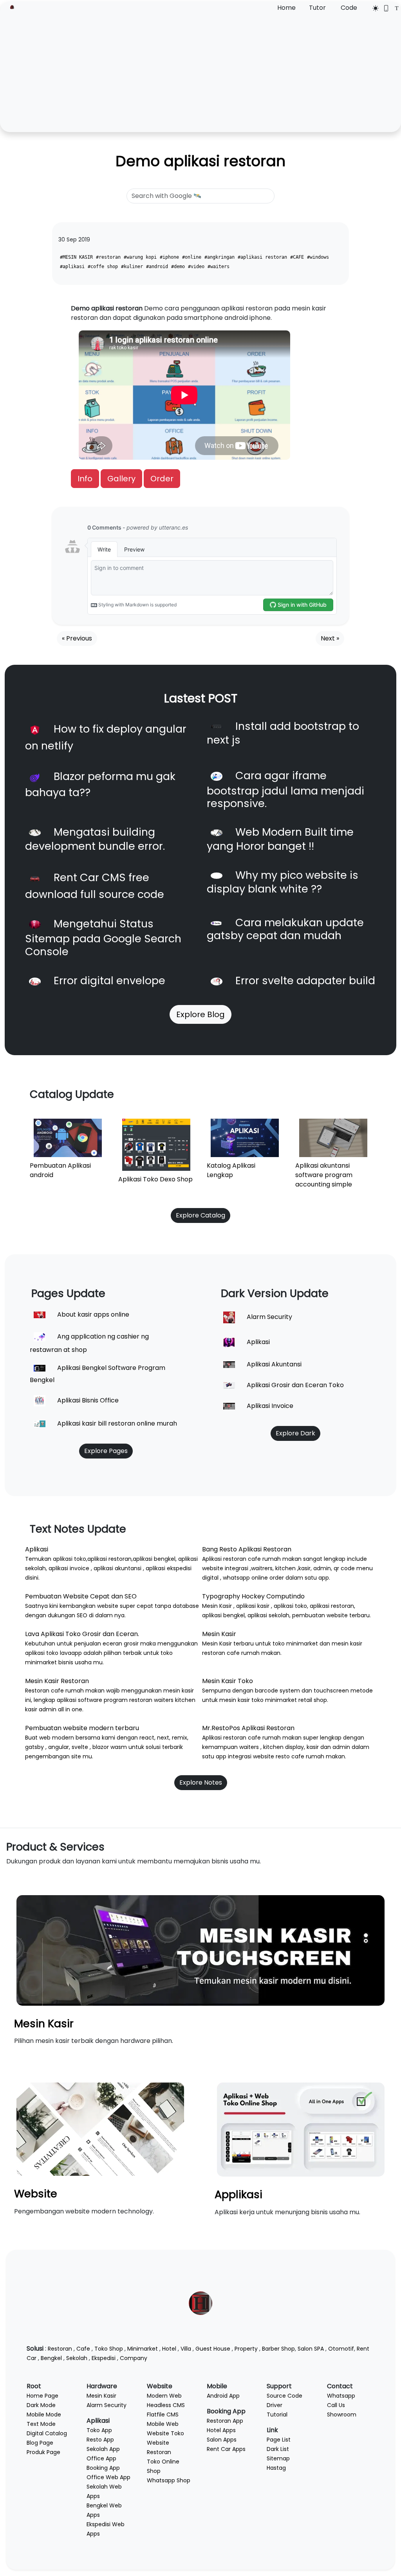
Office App (101, 2458)
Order (162, 479)
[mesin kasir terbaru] (200, 1950)
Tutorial (277, 2415)
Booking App (103, 2468)
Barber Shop (278, 2349)
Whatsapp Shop (169, 2480)
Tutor (317, 8)
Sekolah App (103, 2449)
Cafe (83, 2349)
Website (36, 2194)
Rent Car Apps (226, 2449)
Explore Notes (201, 1782)
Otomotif (341, 2349)
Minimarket (143, 2349)
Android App (223, 2396)
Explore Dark (295, 1433)
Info (85, 479)
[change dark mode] (373, 8)
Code (349, 8)
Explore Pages (106, 1451)
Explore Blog (200, 1014)
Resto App (100, 2440)
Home (286, 8)
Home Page (42, 2396)
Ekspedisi (104, 2358)
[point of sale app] (301, 2129)
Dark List (278, 2449)
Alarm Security (107, 2405)
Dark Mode (41, 2405)
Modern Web (164, 2396)
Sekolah (77, 2358)
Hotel (169, 2349)
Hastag (276, 2468)
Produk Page (43, 2452)
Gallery (121, 479)
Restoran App (225, 2421)
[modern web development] (100, 2129)
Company (134, 2358)
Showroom (342, 2415)
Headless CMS (166, 2405)
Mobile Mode (44, 2415)
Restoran (60, 2349)
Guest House (213, 2349)
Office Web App (108, 2477)
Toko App (99, 2430)
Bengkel (51, 2358)
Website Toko (165, 2433)
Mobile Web (163, 2424)
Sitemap (278, 2458)
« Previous (77, 638)
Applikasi (238, 2194)
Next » (330, 638)
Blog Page (40, 2443)
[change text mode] (394, 8)
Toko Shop (109, 2349)
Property (246, 2349)
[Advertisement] (200, 72)
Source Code (284, 2396)
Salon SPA (311, 2349)
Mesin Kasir (44, 2024)
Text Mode (41, 2424)
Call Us (336, 2405)
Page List (279, 2440)
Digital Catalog (47, 2433)
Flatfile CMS (163, 2415)
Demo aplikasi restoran (200, 161)
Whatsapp (341, 2396)
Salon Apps (222, 2440)
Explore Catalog (200, 1215)
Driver (275, 2405)
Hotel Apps (221, 2430)
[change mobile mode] (384, 8)
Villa (186, 2349)
